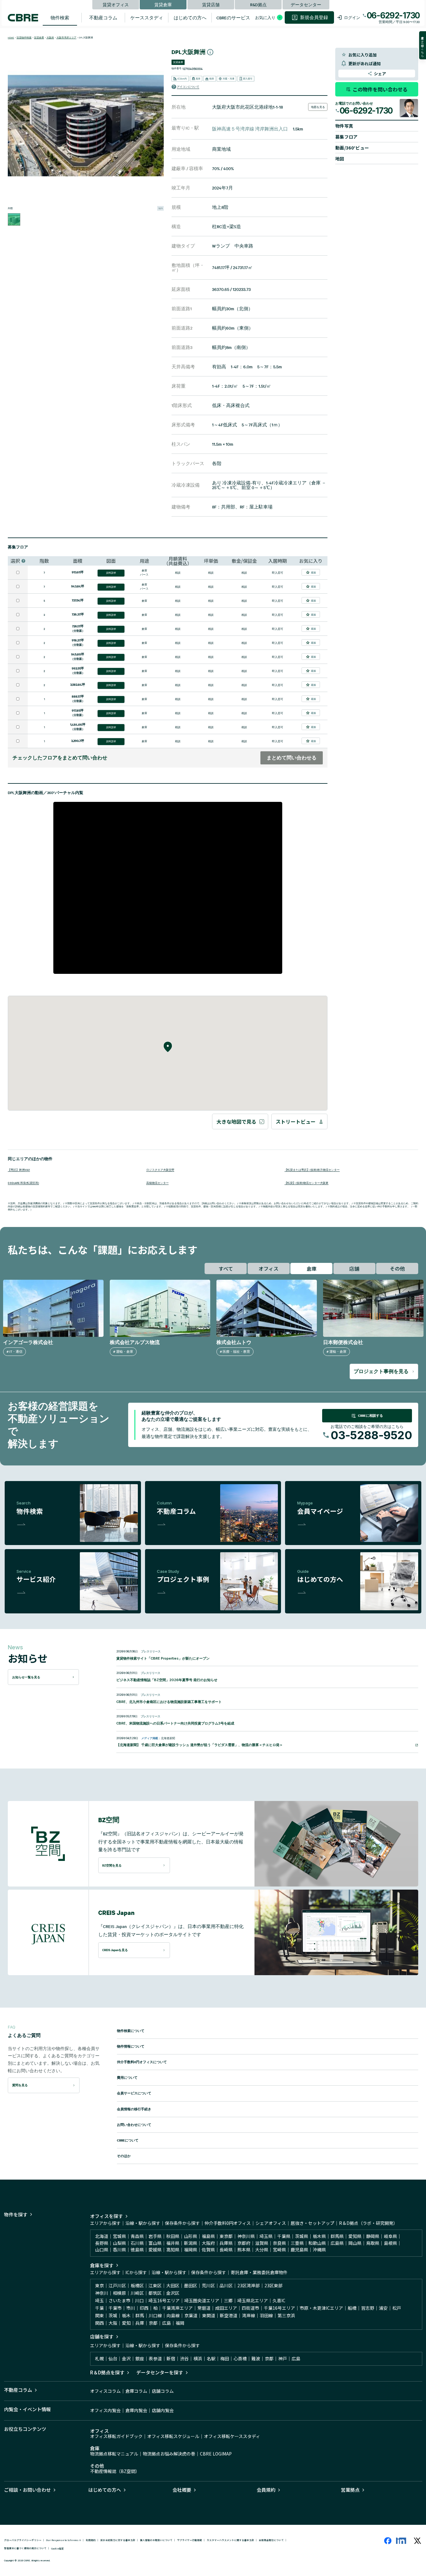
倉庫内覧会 (136, 2410)
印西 (144, 2308)
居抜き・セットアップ (312, 2223)
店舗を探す (102, 2336)
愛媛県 (155, 2250)
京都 (153, 2323)
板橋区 (137, 2285)
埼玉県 (266, 2236)
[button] (249, 87)
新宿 (171, 2358)
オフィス (269, 1268)
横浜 (198, 2358)
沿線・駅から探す (143, 2223)
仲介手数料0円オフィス (228, 2223)
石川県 (137, 2243)
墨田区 (191, 2285)
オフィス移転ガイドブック (116, 2436)
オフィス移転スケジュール (173, 2436)
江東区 (155, 2285)
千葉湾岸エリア (177, 2308)
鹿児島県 (299, 2250)
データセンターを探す (160, 2372)
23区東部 (274, 2285)
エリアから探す (105, 2223)
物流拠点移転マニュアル (114, 2454)
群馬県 (337, 2236)
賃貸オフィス (116, 4)
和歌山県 (317, 2243)
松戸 (397, 2308)
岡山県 (355, 2243)
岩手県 (155, 2236)
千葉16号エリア (279, 2308)
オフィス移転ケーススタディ (232, 2436)
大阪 (113, 2323)
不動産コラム (103, 18)
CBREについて (128, 2140)
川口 (139, 2300)
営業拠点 (350, 2490)
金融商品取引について (271, 2540)
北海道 (102, 2236)
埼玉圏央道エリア (202, 2300)
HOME (11, 38)
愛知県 (355, 2236)
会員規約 (266, 2490)
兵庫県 (226, 2243)
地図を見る (318, 107)
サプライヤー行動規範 (190, 2540)
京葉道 (191, 2315)
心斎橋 (240, 2358)
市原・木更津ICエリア (321, 2308)
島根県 (390, 2243)
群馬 (140, 2315)
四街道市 (250, 2308)
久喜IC (279, 2300)
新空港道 (229, 2315)
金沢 (126, 2358)
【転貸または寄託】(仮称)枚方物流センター (312, 1169)
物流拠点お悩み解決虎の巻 (169, 2454)
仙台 (113, 2358)
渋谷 (184, 2358)
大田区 (173, 2285)
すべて (226, 1268)
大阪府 (50, 38)
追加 (313, 572)
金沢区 (173, 2293)
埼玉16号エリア (164, 2300)
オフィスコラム (105, 2391)
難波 (256, 2358)
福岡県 (191, 2250)
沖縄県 (319, 2250)
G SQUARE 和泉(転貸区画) (23, 1183)
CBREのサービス (233, 18)
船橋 (352, 2308)
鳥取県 (373, 2243)
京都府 (244, 2243)
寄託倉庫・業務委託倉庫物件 (259, 2272)
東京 (99, 2285)
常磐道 (204, 2308)
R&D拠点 (258, 4)
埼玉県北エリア (253, 2300)
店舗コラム (163, 2391)
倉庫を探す (102, 2265)
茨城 (113, 2315)
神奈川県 (246, 2236)
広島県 (337, 2243)
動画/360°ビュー (352, 148)
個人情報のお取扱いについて (156, 2540)
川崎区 (137, 2293)
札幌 (99, 2358)
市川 (131, 2308)
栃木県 (319, 2236)
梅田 (225, 2358)
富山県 (155, 2243)
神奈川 (102, 2293)
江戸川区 (117, 2285)
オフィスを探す (106, 2216)
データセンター (306, 4)
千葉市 (115, 2308)
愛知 (126, 2323)
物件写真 (344, 126)
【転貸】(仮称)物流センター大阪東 (306, 1183)
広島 (167, 2323)
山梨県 (119, 2243)
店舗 (354, 1268)
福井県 (173, 2243)
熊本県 (244, 2250)
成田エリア (226, 2308)
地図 (340, 159)
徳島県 (137, 2250)
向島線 (173, 2315)
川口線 (155, 2315)
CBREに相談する (370, 1416)
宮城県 (119, 2236)
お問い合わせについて (134, 2125)
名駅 (211, 2358)
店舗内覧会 (163, 2410)
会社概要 (182, 2490)
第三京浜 (286, 2315)
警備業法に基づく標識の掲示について (25, 2548)
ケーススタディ (147, 18)
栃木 (126, 2315)
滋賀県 (262, 2243)
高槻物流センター (157, 1183)
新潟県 (191, 2243)
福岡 (180, 2323)
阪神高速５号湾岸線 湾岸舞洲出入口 (250, 129)
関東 (99, 2315)
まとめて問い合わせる (292, 758)
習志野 (368, 2308)
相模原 (119, 2293)
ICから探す (136, 2272)
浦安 (383, 2308)
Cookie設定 (58, 2548)
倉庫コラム (136, 2391)
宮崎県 (279, 2250)
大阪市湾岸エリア (66, 38)
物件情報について (131, 2046)
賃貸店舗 (211, 4)
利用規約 (91, 2540)
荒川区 (208, 2285)
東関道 (209, 2315)
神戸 (283, 2358)
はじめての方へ (190, 18)
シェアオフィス (271, 2223)
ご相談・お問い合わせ (27, 2490)
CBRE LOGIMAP (216, 2454)
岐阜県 (390, 2236)
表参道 (155, 2358)
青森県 (137, 2236)
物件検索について (131, 2031)
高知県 (173, 2250)
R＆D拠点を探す (107, 2372)
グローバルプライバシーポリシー (23, 2540)
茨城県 (302, 2236)
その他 (397, 1268)
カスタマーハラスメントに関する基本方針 (230, 2540)
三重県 (297, 2243)
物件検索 (60, 18)
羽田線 (266, 2315)
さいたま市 (119, 2300)
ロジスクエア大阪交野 (160, 1169)
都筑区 (155, 2293)
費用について (127, 2078)
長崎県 (226, 2250)
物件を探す (16, 2214)
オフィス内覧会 (105, 2410)
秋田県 (173, 2236)
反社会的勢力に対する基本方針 (118, 2540)
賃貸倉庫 (163, 4)
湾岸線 (249, 2315)
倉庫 (312, 1268)
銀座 (140, 2358)
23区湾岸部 (249, 2285)
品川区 (226, 2285)
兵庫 (140, 2323)
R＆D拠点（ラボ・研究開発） (368, 2223)
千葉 (99, 2308)
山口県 (102, 2250)
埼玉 (99, 2300)
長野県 (102, 2243)
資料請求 (111, 573)
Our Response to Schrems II (64, 2540)
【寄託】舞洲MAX (19, 1169)
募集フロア (346, 137)
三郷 (228, 2300)
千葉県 (284, 2236)
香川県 (119, 2250)
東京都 (226, 2236)
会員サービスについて (134, 2093)
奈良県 (279, 2243)
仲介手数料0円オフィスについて (142, 2062)
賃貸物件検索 (24, 38)
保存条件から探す (182, 2223)
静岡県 (373, 2236)
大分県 (262, 2250)
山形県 (191, 2236)
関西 (99, 2323)
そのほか (124, 2156)
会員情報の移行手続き (134, 2109)
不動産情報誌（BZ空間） (115, 2471)
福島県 (208, 2236)
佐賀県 (208, 2250)
